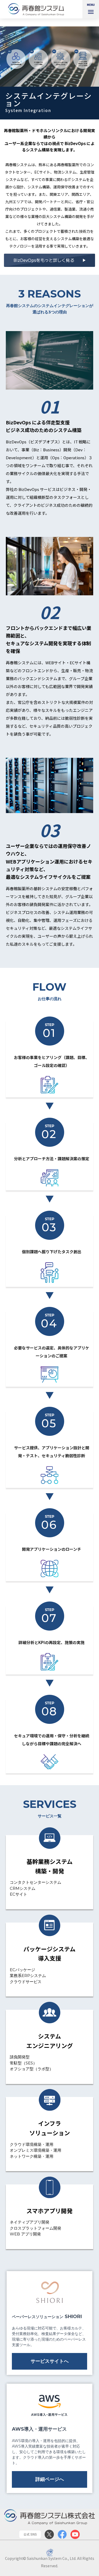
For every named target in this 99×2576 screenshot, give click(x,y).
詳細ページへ (50, 2479)
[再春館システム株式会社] (38, 9)
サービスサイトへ (50, 2361)
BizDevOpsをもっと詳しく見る (44, 260)
